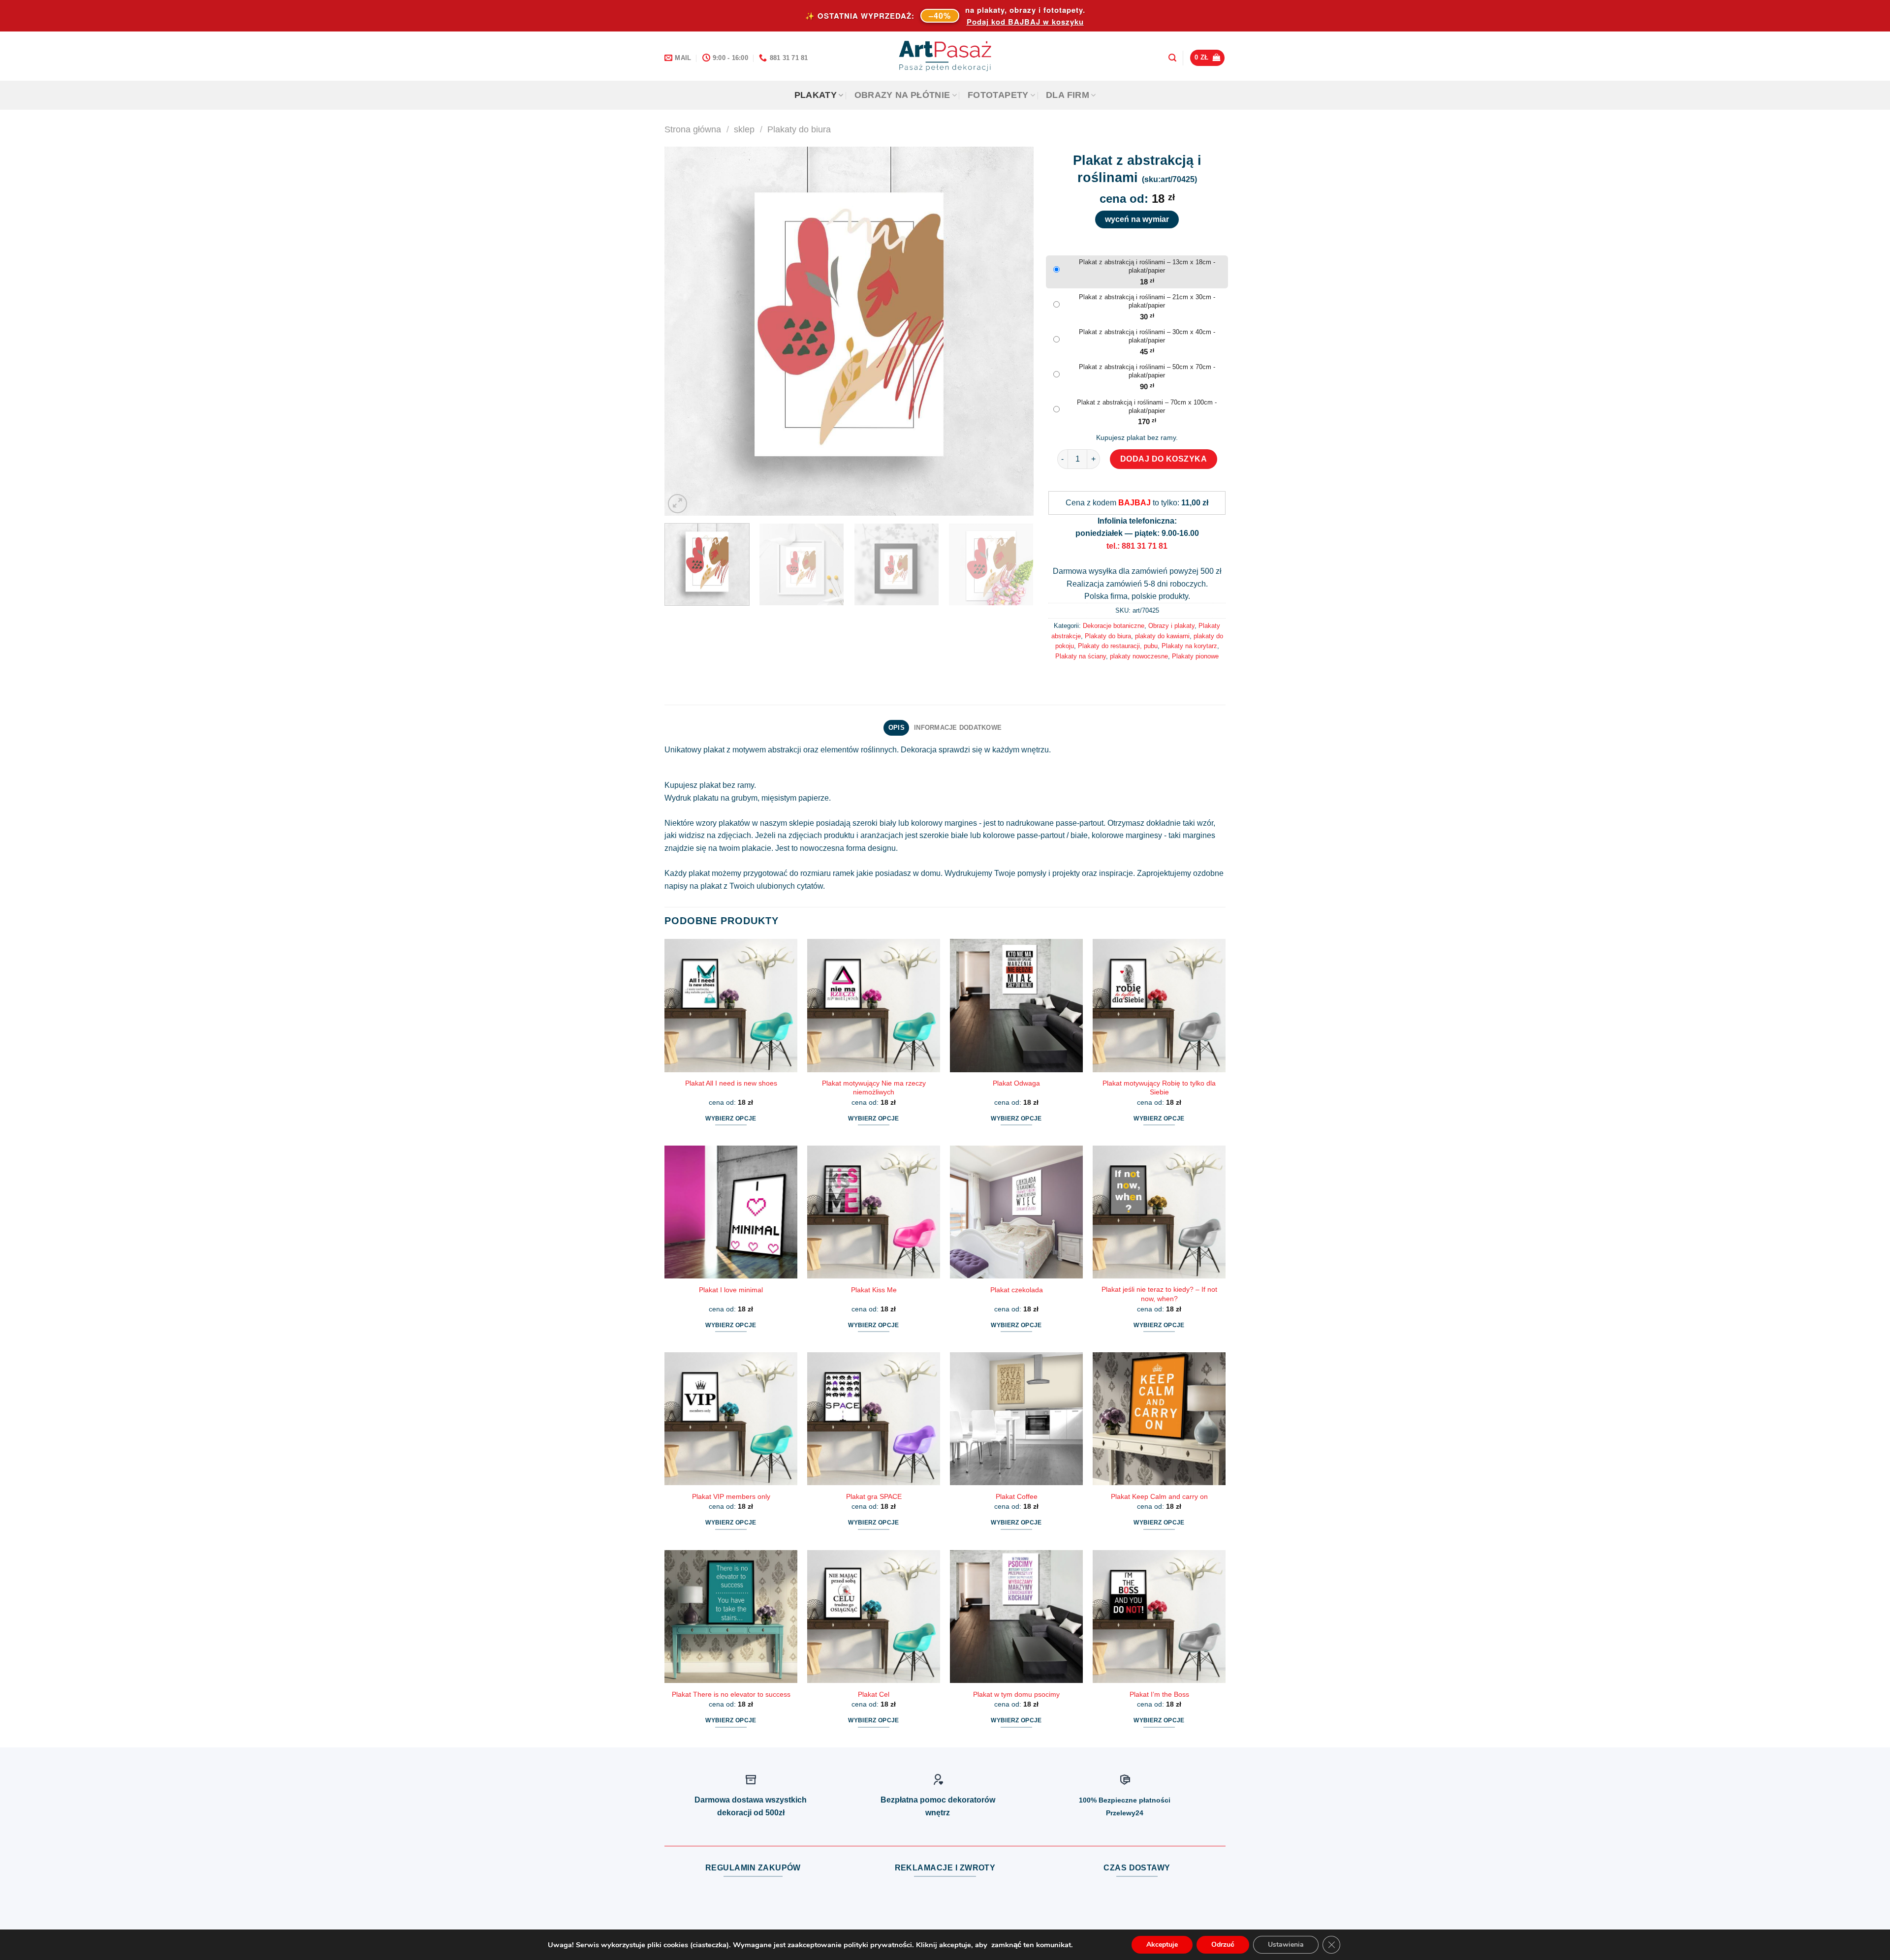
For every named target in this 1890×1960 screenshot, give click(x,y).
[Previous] (684, 331)
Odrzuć (1223, 1944)
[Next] (1014, 331)
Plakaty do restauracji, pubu (1118, 646)
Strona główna (693, 129)
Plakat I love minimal (731, 1290)
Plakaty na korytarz (1189, 646)
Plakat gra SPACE (874, 1496)
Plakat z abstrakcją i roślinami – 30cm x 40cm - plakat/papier (1147, 336)
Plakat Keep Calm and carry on (1159, 1496)
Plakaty (816, 95)
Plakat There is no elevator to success (731, 1694)
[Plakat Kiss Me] (874, 1212)
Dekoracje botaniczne (1114, 626)
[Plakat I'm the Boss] (1159, 1617)
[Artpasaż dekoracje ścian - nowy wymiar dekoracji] (945, 56)
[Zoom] (677, 504)
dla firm (1068, 95)
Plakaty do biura (799, 129)
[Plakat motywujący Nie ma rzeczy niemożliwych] (874, 1005)
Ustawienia (1286, 1944)
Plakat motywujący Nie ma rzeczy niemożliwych (874, 1088)
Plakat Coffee (1017, 1496)
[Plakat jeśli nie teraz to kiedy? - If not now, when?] (1159, 1212)
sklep (744, 129)
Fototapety (998, 95)
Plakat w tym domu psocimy (1016, 1694)
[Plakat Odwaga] (1016, 1005)
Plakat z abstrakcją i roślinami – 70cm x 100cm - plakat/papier (1147, 406)
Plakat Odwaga (1016, 1083)
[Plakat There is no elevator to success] (731, 1617)
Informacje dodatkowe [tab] (958, 728)
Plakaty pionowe (1195, 656)
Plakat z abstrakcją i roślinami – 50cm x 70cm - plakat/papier (1147, 371)
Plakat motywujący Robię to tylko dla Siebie (1159, 1088)
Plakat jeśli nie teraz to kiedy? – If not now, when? (1159, 1294)
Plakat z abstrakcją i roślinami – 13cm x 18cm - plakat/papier (1147, 266)
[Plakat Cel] (874, 1617)
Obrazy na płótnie (902, 95)
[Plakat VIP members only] (731, 1419)
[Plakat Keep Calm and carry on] (1159, 1419)
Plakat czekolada (1017, 1290)
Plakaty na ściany (1081, 656)
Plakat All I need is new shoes (731, 1083)
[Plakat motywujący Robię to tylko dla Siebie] (1159, 1005)
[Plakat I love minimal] (731, 1212)
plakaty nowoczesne (1139, 656)
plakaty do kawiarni (1162, 636)
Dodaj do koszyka (1164, 459)
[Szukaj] (1172, 58)
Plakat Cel (874, 1694)
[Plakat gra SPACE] (874, 1419)
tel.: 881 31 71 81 (1137, 546)
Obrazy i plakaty (1171, 626)
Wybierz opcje (731, 1119)
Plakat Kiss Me (874, 1290)
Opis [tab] (897, 728)
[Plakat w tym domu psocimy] (1016, 1617)
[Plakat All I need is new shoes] (731, 1005)
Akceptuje (1162, 1944)
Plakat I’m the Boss (1159, 1694)
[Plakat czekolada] (1016, 1212)
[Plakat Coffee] (1016, 1419)
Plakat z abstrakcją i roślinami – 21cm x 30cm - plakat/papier (1147, 301)
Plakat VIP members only (731, 1496)
